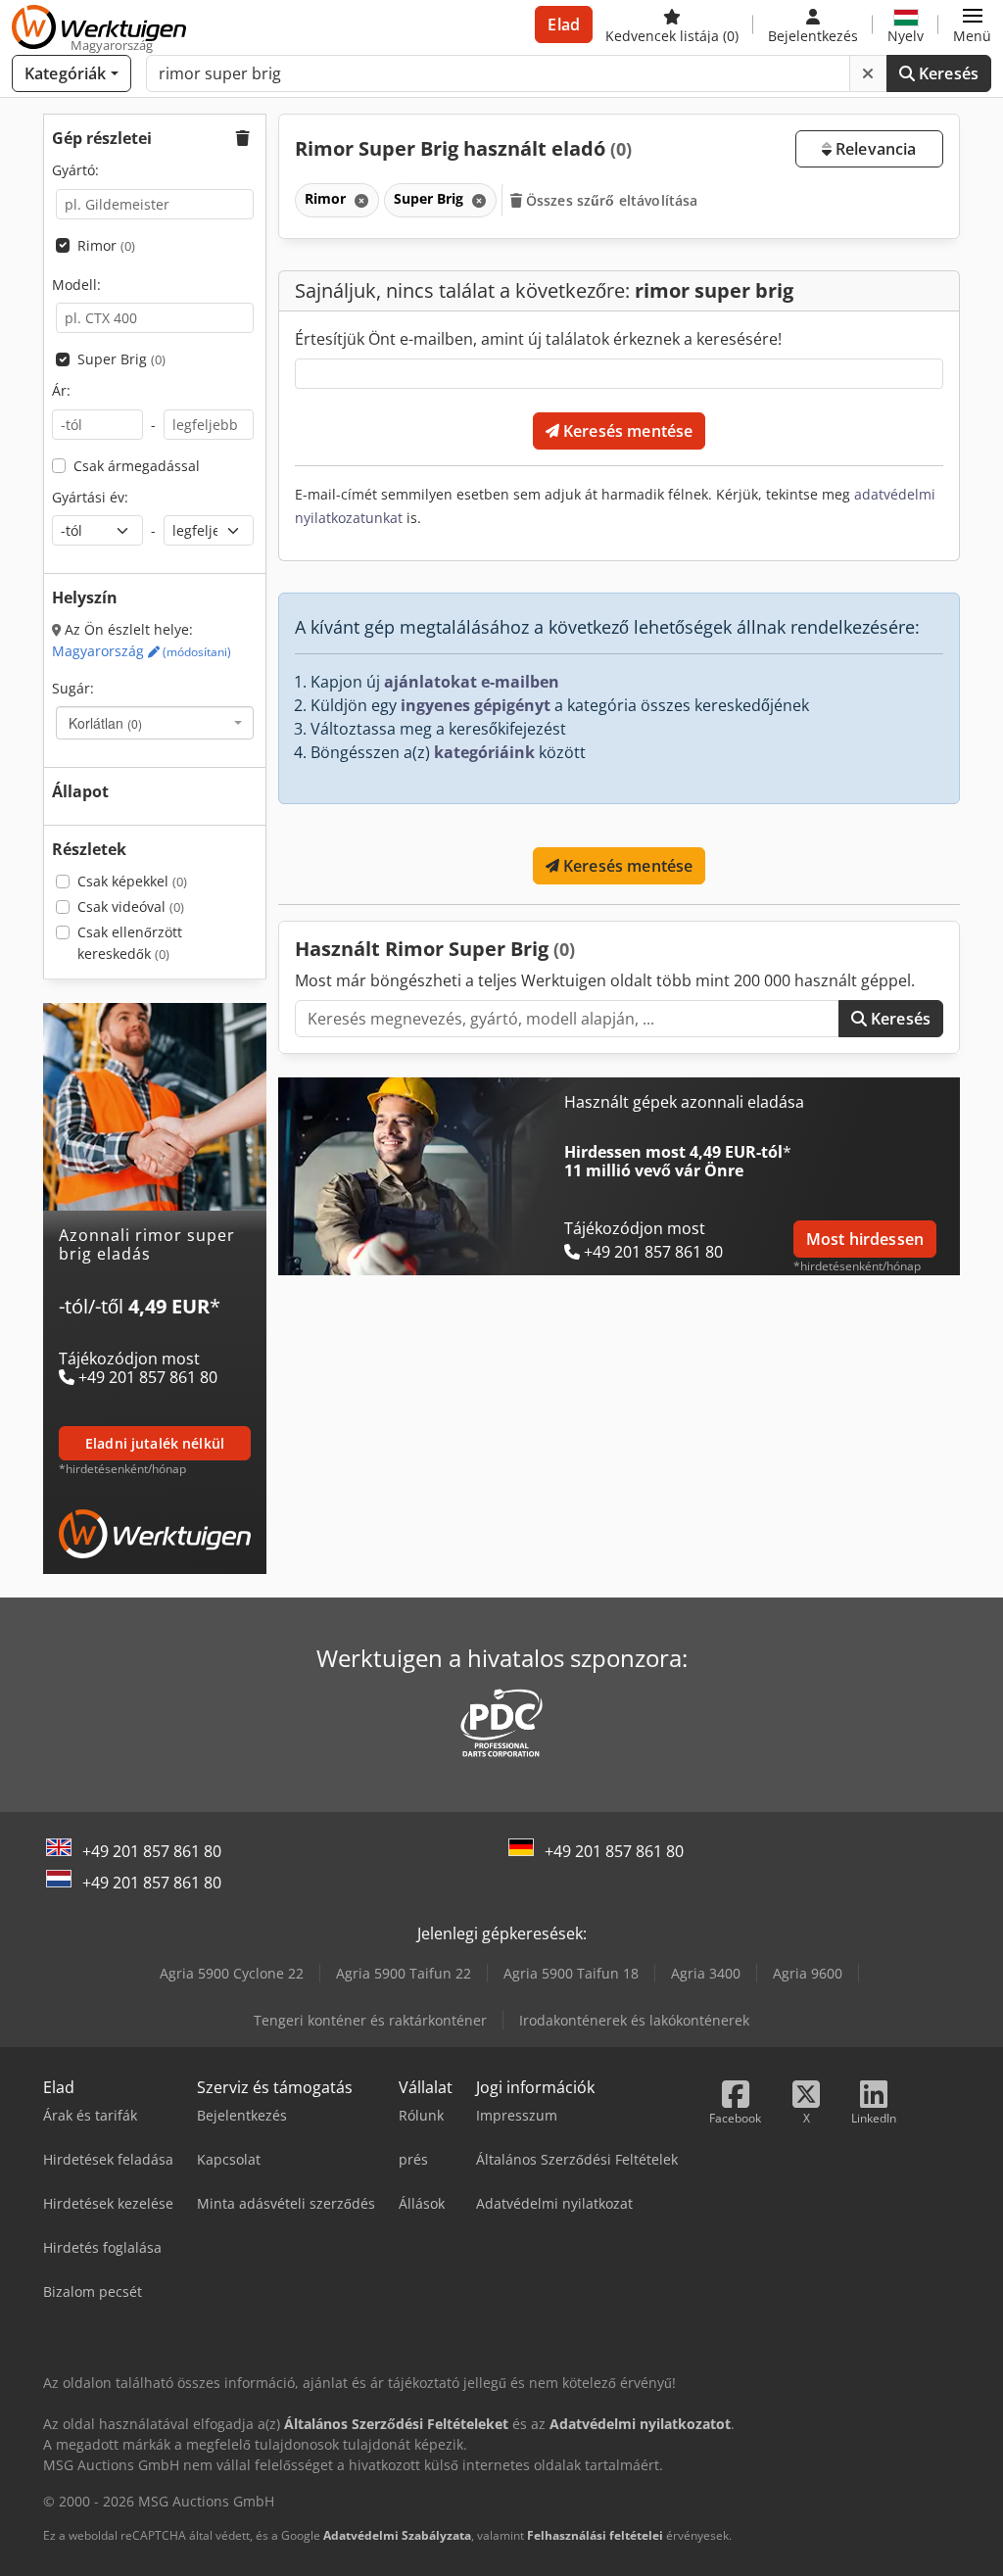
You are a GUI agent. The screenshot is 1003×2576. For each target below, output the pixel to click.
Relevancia (874, 149)
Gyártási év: (90, 497)
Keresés (947, 73)
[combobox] (155, 723)
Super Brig (121, 359)
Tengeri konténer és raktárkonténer (370, 2020)
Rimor (106, 245)
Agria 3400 (706, 1973)
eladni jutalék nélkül (155, 1443)
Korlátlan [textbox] (105, 723)
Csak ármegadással (137, 466)
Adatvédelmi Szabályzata (397, 2535)
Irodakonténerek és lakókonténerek (634, 2020)
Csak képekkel (132, 881)
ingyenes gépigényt (476, 705)
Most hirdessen (865, 1239)
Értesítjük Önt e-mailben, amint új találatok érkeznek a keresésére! (538, 339)
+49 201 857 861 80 (152, 1851)
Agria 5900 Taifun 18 (571, 1973)
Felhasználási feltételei (595, 2535)
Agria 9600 (808, 1973)
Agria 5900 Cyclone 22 (232, 1973)
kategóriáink (484, 752)
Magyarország (142, 651)
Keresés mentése (626, 431)
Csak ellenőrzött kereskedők (130, 943)
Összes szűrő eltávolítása (610, 200)
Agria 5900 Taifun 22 (404, 1973)
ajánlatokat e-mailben (472, 682)
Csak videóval (131, 906)
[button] (972, 24)
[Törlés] (868, 73)
